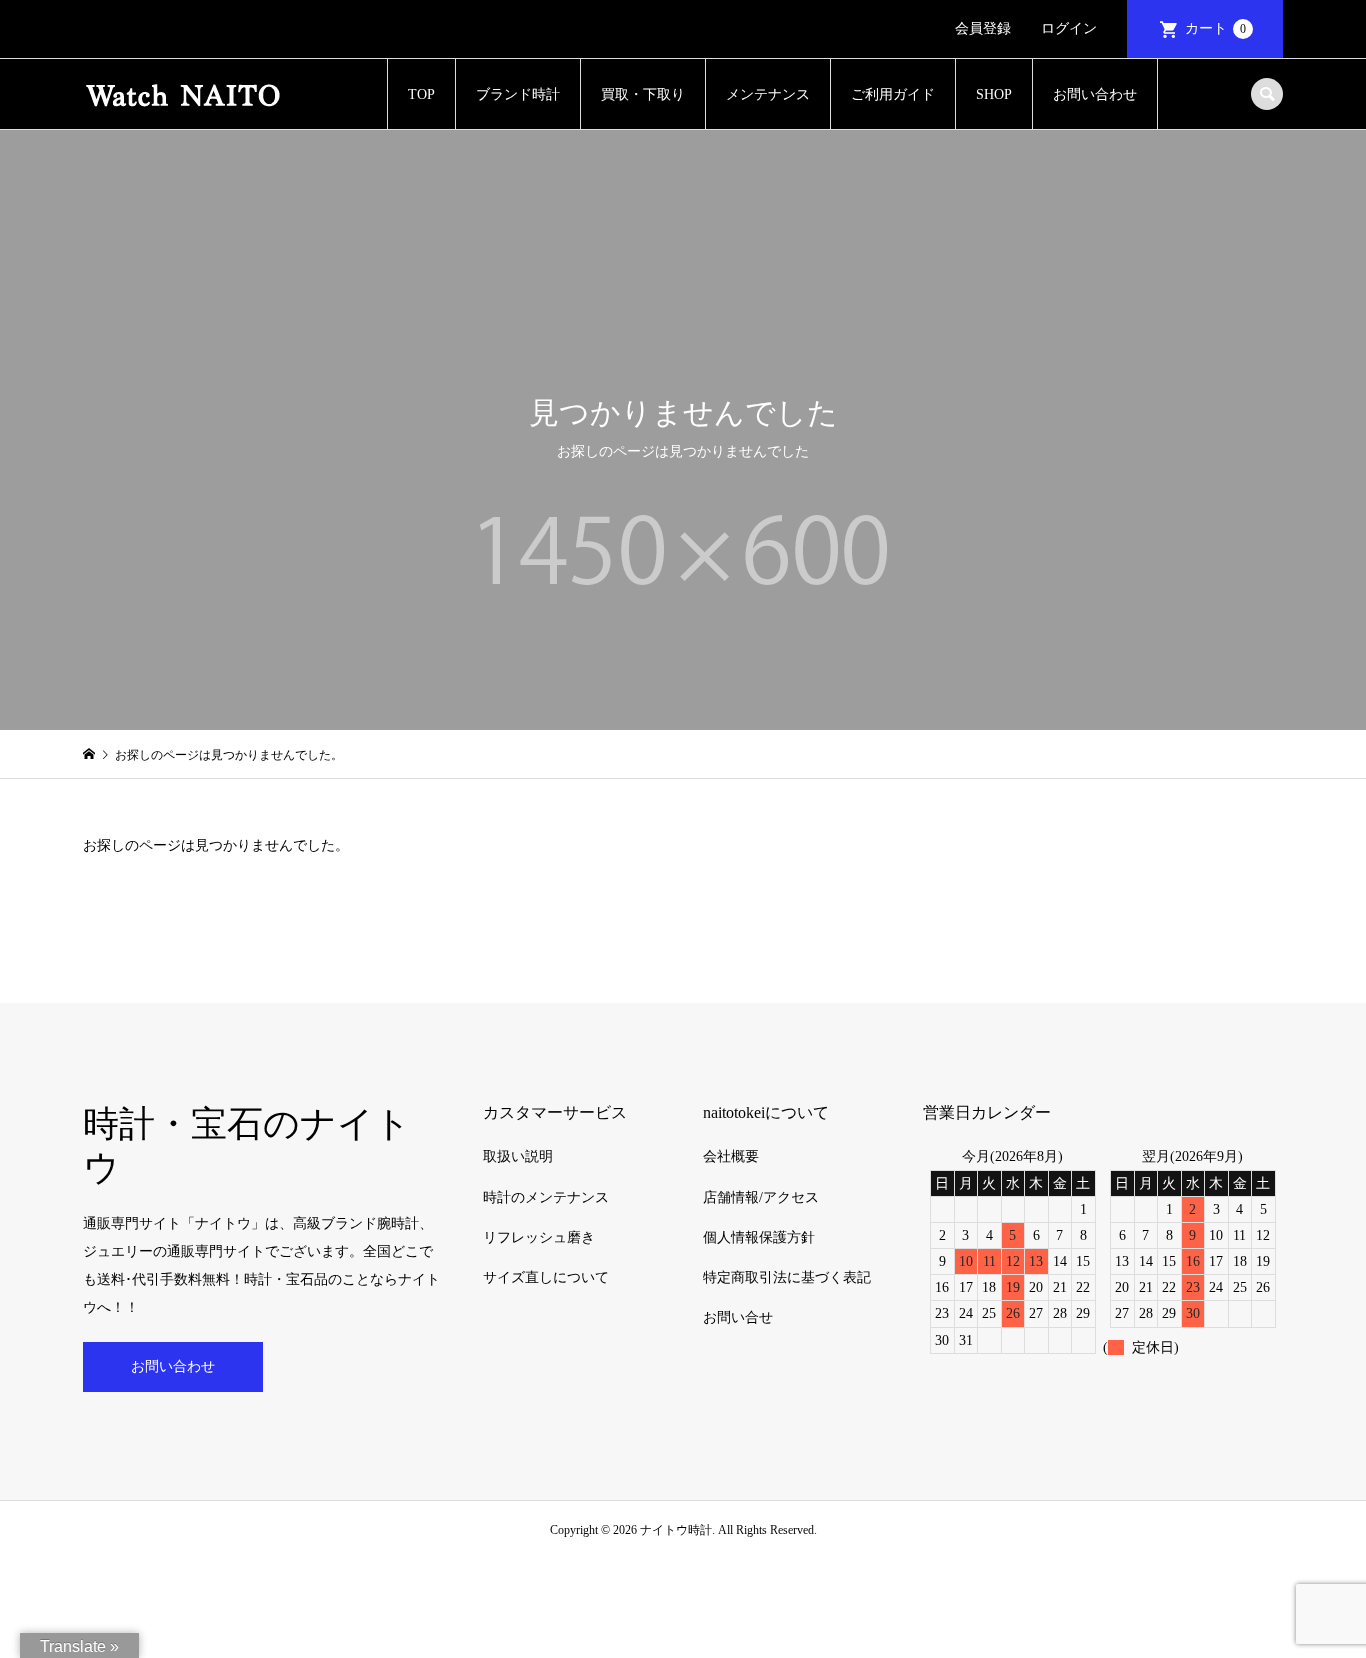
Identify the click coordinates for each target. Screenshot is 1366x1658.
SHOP (994, 94)
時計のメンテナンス (546, 1197)
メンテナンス (768, 94)
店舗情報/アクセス (761, 1197)
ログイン (1069, 28)
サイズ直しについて (546, 1277)
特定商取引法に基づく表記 (787, 1277)
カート (1215, 28)
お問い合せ (738, 1317)
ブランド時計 (518, 94)
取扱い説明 (518, 1156)
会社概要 (731, 1156)
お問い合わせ (1095, 94)
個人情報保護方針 (759, 1237)
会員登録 (983, 28)
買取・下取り (643, 94)
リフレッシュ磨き (539, 1237)
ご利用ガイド (893, 94)
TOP (421, 94)
